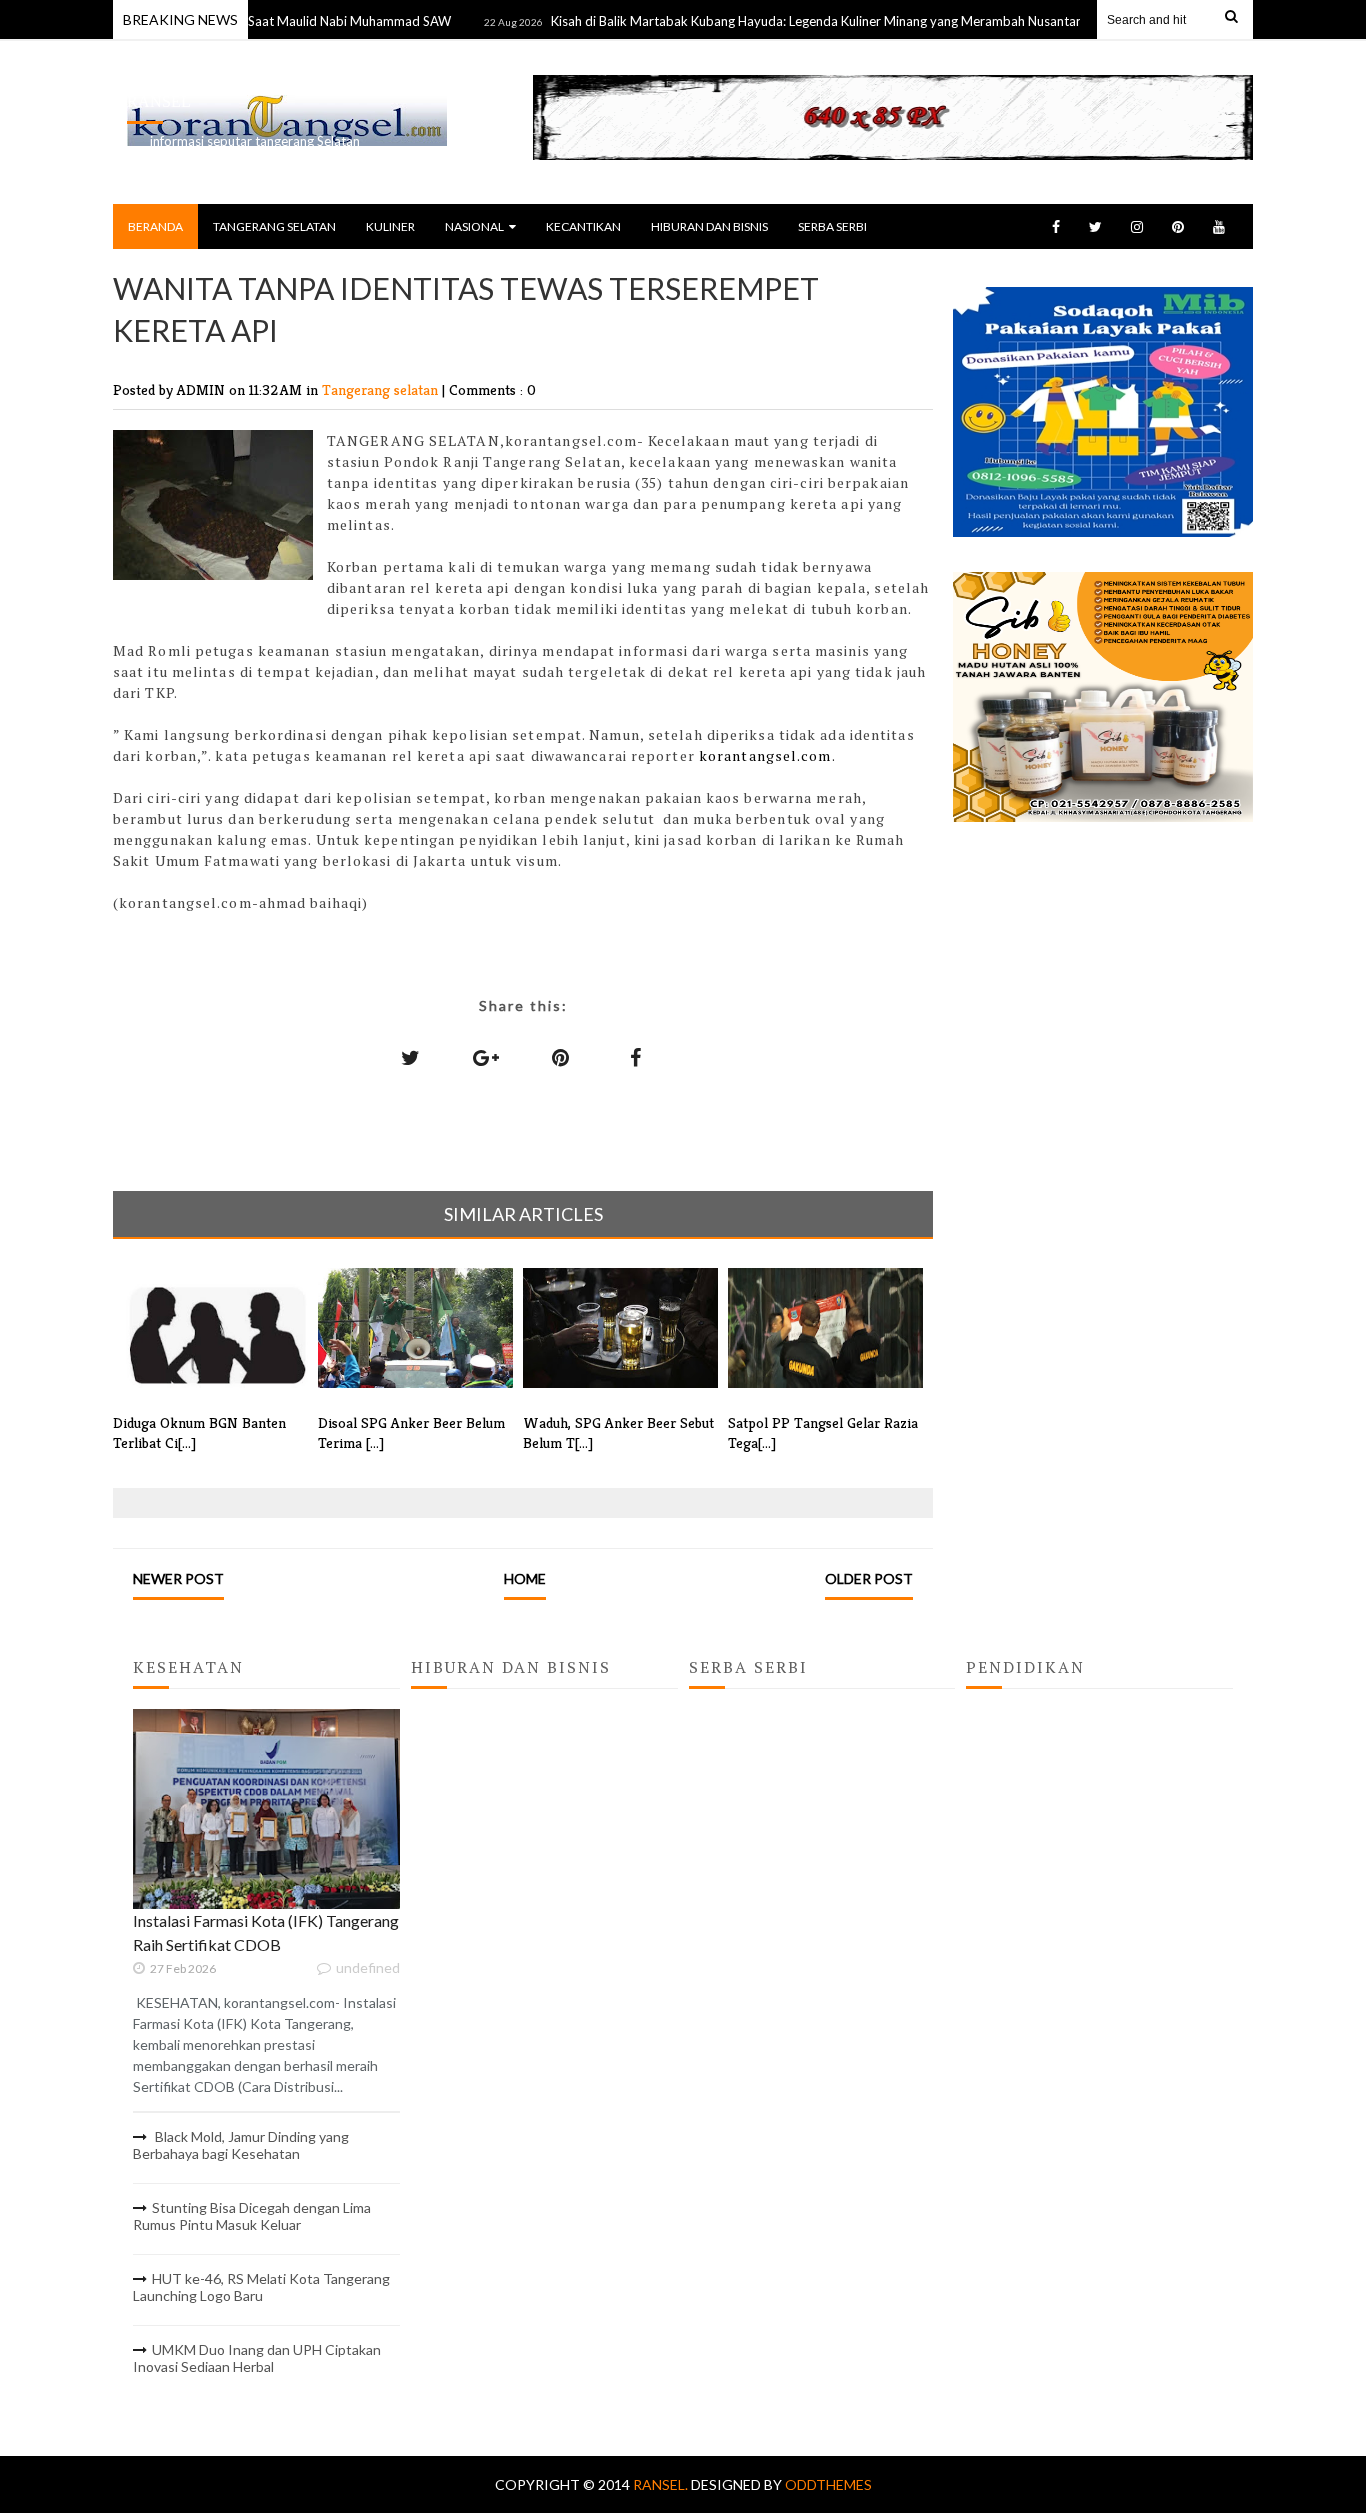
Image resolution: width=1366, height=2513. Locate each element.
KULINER (390, 226)
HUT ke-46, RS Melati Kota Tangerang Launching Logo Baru (261, 2287)
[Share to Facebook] (636, 1057)
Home (525, 1578)
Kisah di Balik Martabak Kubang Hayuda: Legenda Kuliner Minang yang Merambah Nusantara (779, 21)
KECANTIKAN (583, 226)
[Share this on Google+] (486, 1057)
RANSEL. (662, 2484)
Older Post (869, 1578)
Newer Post (178, 1578)
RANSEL (159, 101)
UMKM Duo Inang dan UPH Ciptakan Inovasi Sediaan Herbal (257, 2358)
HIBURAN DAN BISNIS (709, 226)
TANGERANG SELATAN (274, 226)
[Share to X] (411, 1057)
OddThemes (828, 2484)
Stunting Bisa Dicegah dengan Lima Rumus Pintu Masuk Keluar (252, 2216)
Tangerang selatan (382, 389)
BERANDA (155, 226)
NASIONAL (474, 226)
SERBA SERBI (832, 226)
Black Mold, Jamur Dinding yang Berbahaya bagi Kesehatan (241, 2145)
